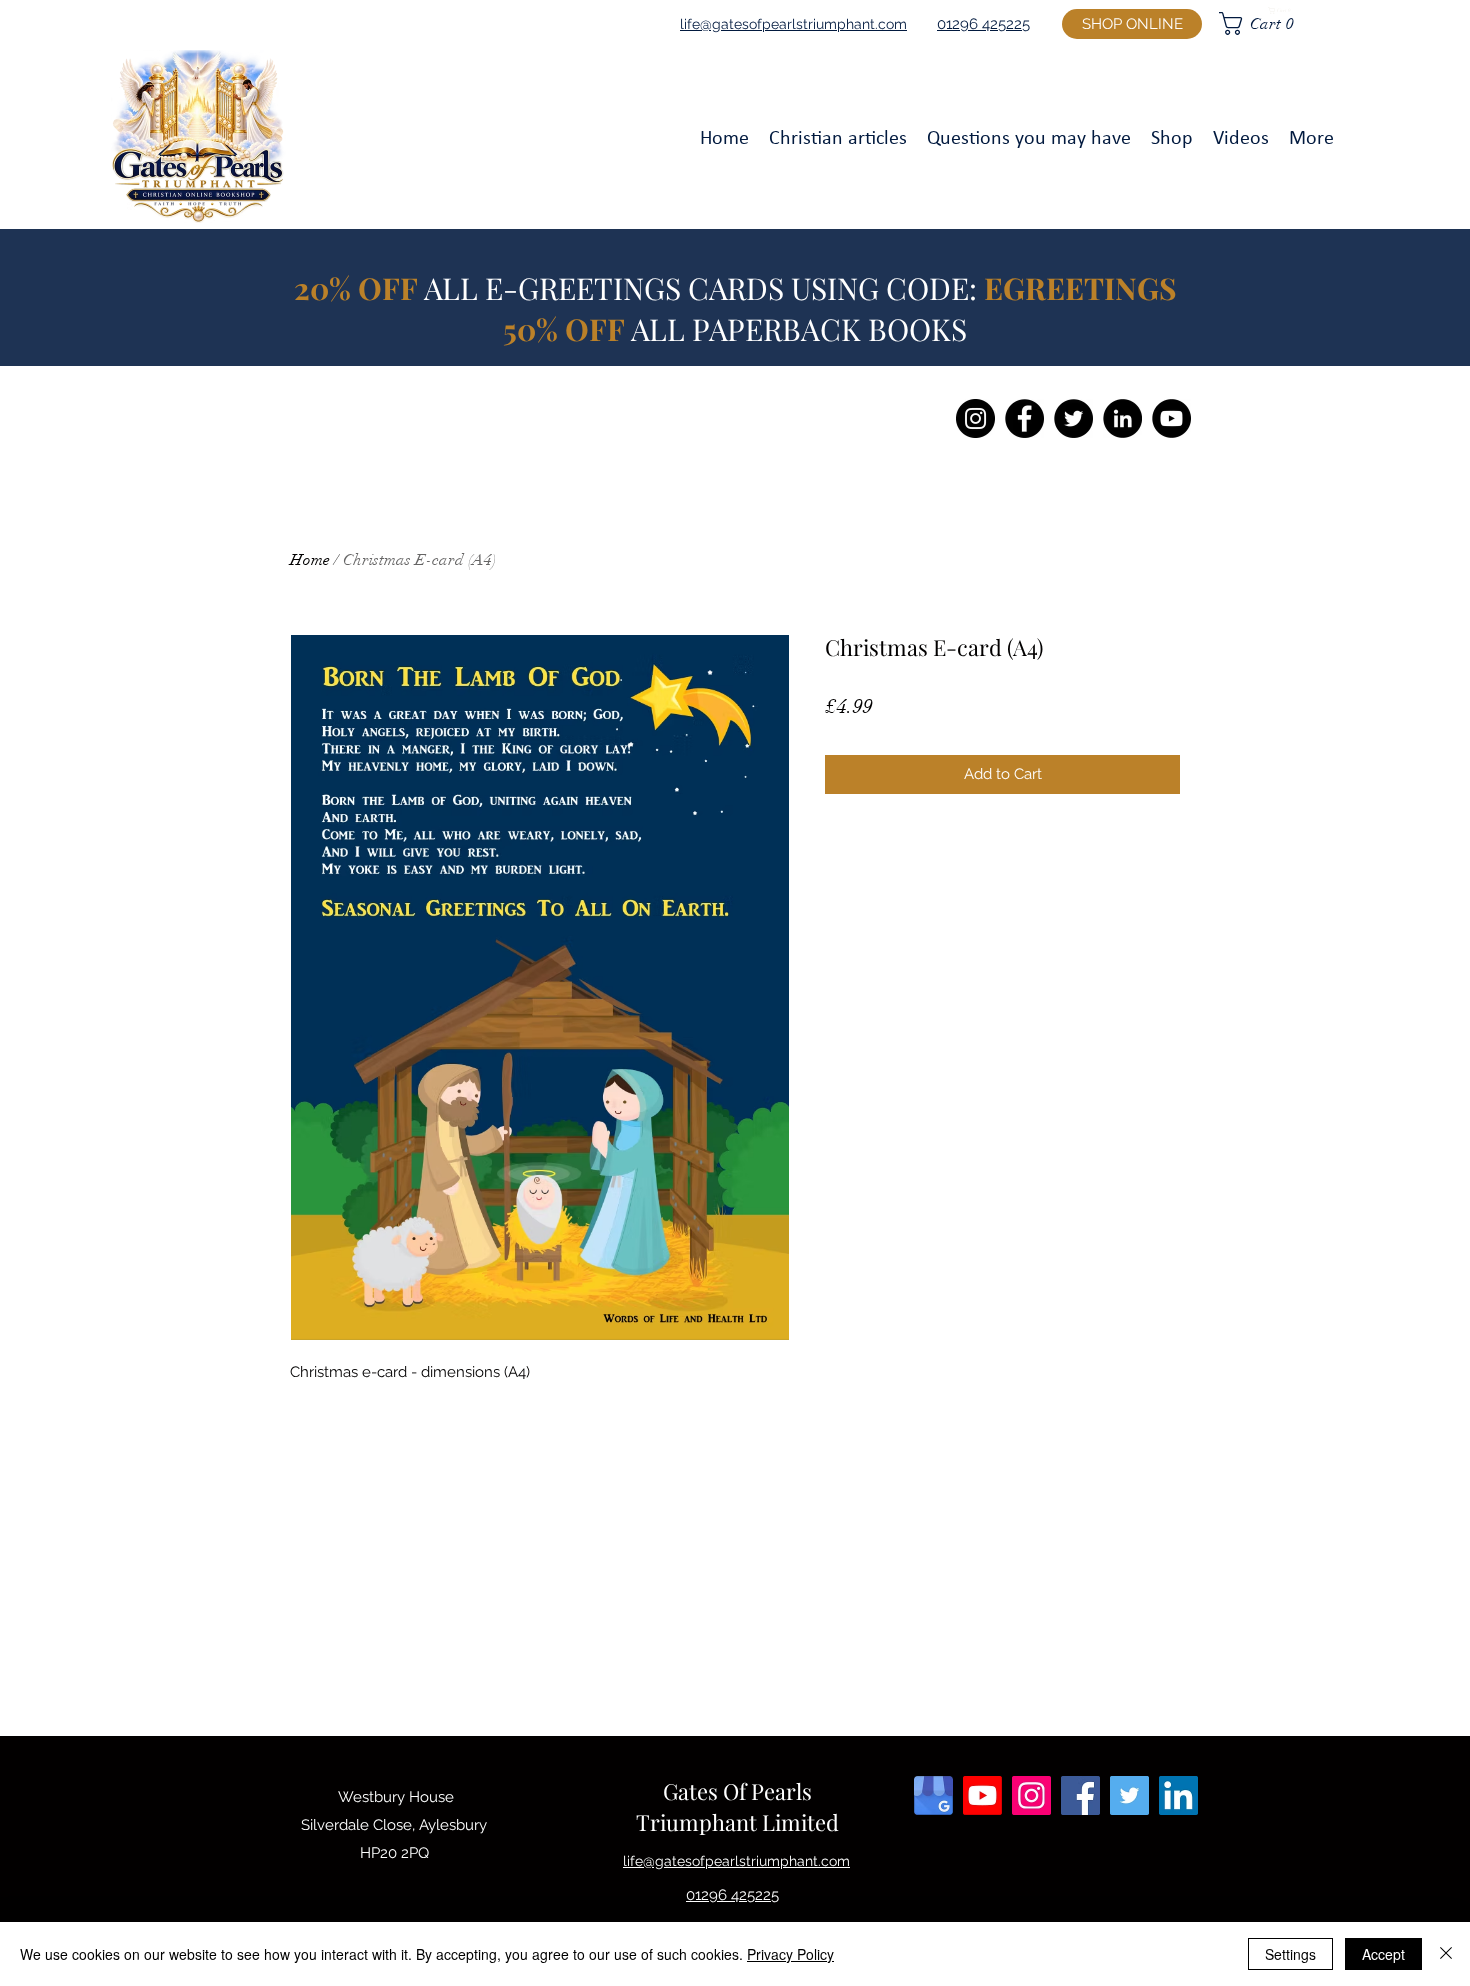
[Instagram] (975, 418)
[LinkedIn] (1122, 418)
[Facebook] (1024, 418)
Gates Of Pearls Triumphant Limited (737, 1806)
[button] (1282, 10)
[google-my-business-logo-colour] (933, 1795)
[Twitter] (1073, 418)
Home (310, 560)
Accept (1383, 1954)
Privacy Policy (790, 1954)
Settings (1290, 1954)
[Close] (1446, 1954)
